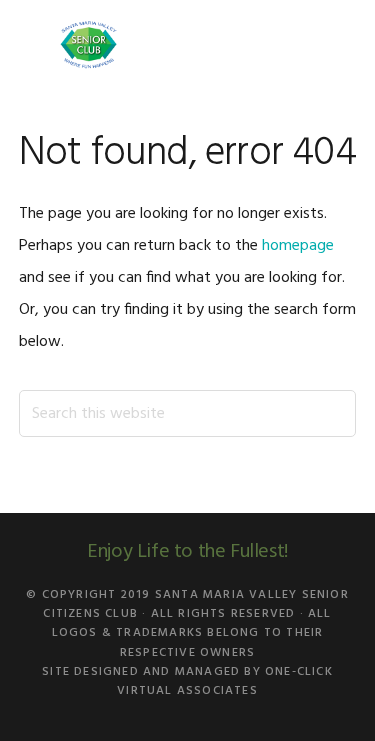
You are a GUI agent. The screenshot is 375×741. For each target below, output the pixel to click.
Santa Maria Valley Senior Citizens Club (89, 45)
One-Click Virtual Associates (225, 681)
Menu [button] (331, 44)
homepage (298, 246)
